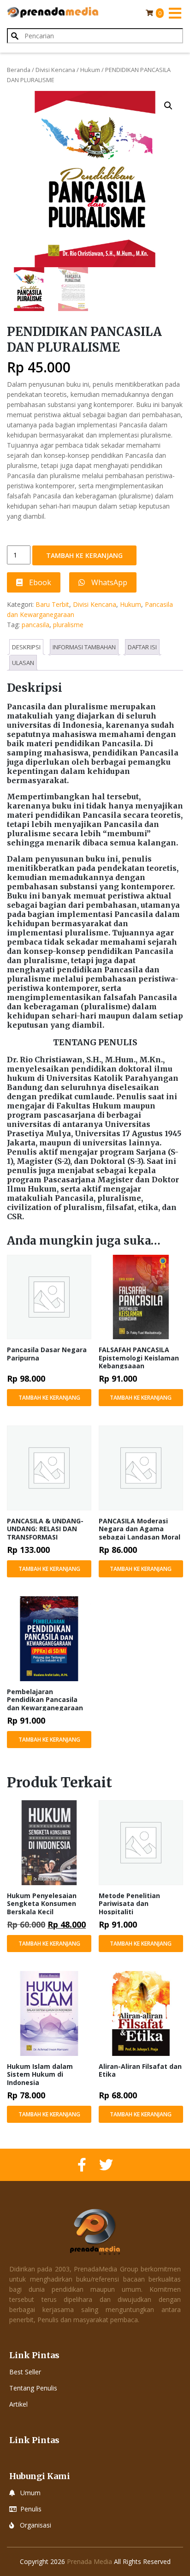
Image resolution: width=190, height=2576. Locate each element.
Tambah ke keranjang (84, 555)
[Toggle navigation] (175, 13)
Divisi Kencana (55, 70)
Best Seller (25, 2372)
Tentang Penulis (33, 2388)
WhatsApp (108, 582)
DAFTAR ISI (142, 647)
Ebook (39, 582)
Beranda (19, 70)
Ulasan (23, 663)
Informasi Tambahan (84, 647)
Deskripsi (26, 647)
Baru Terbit (52, 604)
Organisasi (36, 2525)
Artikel (18, 2404)
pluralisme (68, 625)
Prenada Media (89, 2561)
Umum (30, 2493)
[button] (168, 106)
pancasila (36, 625)
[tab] (26, 647)
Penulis (31, 2509)
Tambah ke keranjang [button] (49, 1398)
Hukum (90, 70)
